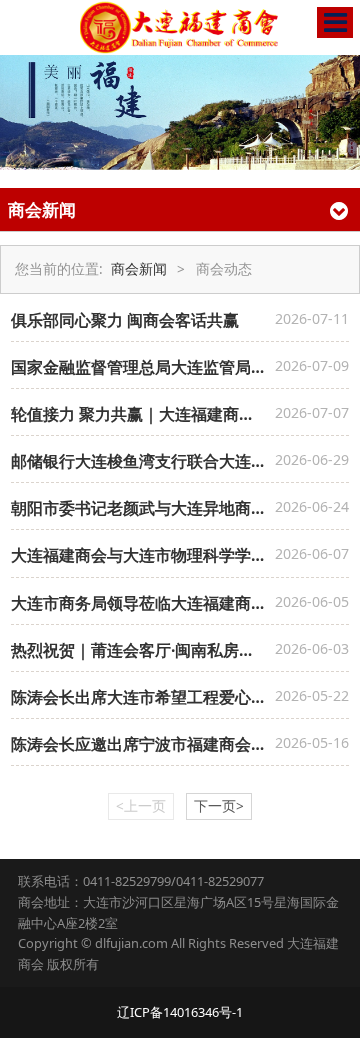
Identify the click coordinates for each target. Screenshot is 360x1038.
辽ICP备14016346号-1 (180, 1012)
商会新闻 (139, 269)
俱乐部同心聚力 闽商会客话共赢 (125, 320)
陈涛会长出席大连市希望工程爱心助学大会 (163, 697)
